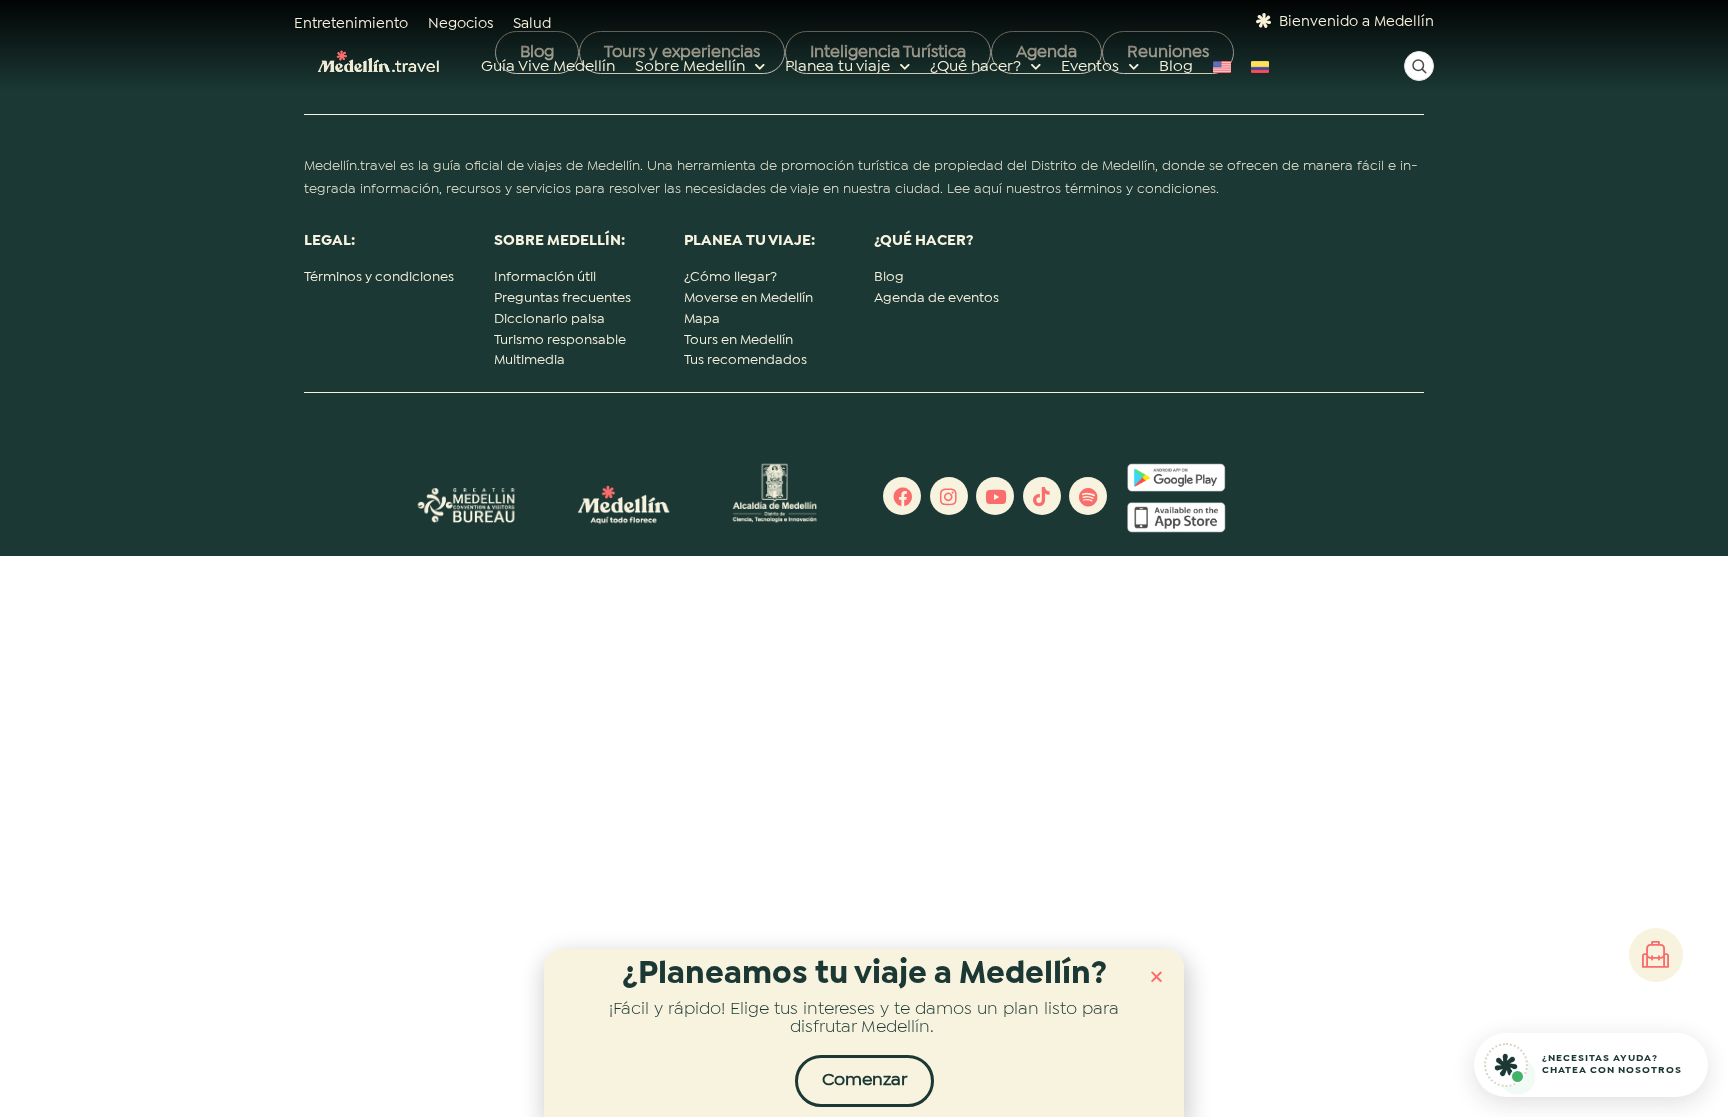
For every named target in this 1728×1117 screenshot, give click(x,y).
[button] (1156, 976)
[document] (864, 558)
